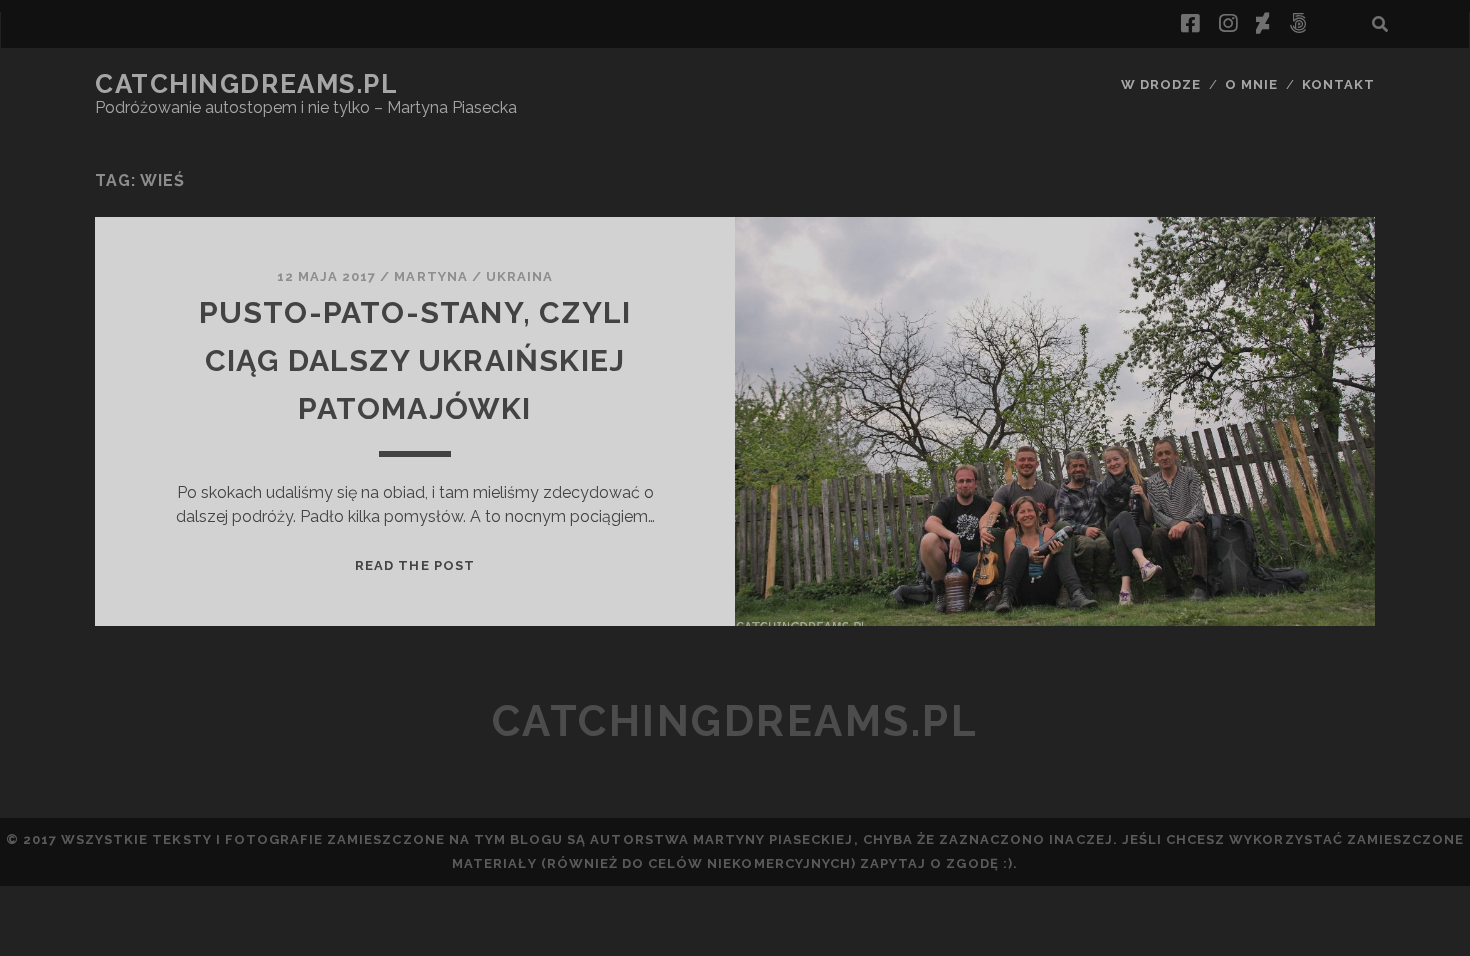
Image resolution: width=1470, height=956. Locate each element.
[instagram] (1228, 24)
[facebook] (1190, 24)
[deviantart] (1262, 24)
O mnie (1251, 84)
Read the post (415, 565)
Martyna (430, 276)
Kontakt (1338, 84)
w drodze (1161, 84)
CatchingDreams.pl (247, 84)
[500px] (1298, 24)
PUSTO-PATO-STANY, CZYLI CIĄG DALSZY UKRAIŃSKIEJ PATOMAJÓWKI (415, 360)
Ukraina (519, 276)
